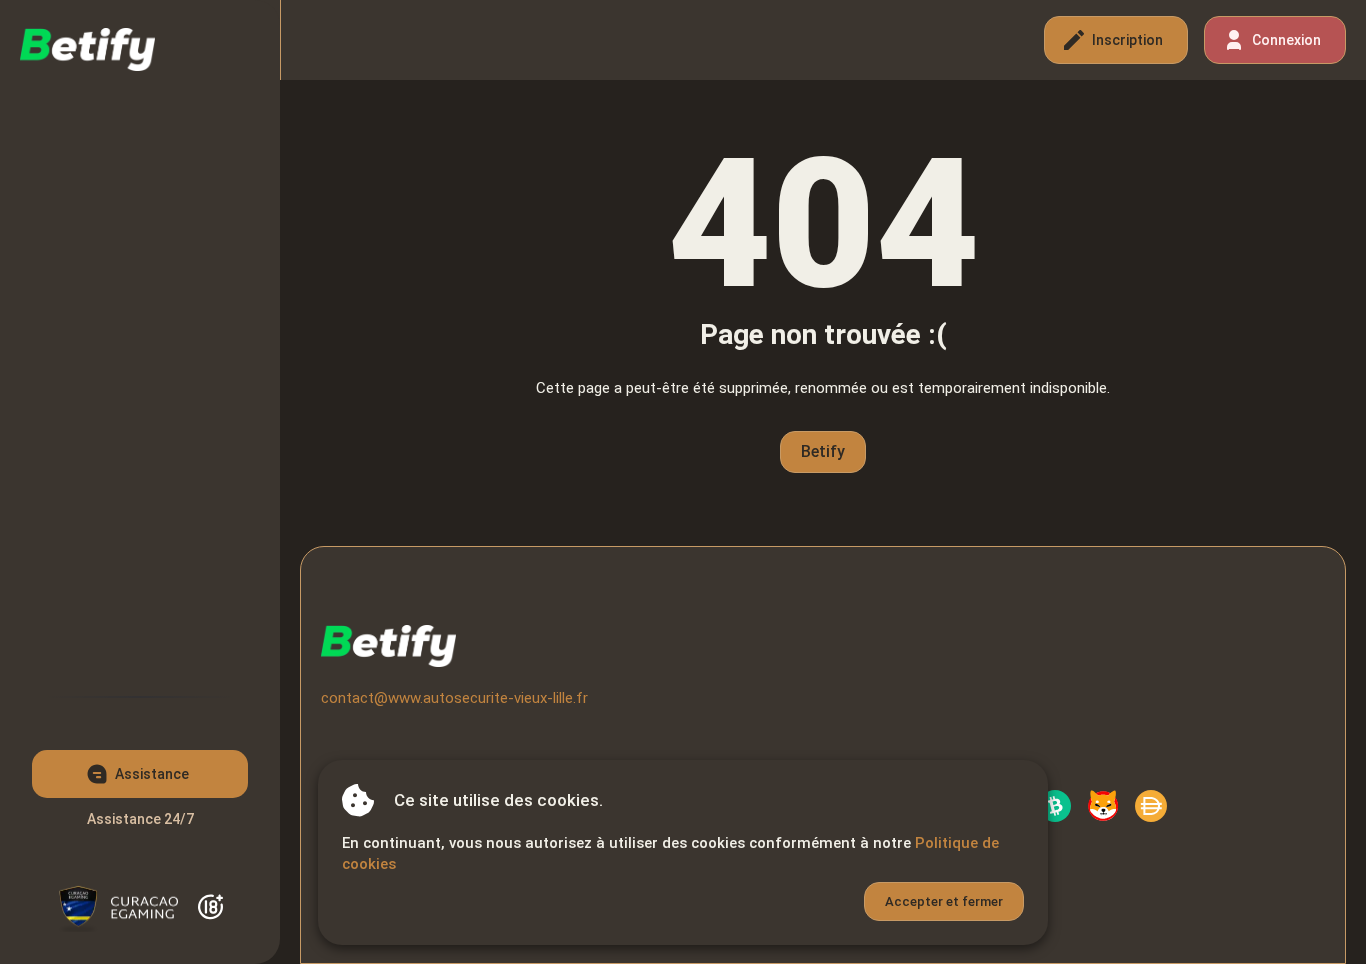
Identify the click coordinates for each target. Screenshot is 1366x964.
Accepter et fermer (944, 901)
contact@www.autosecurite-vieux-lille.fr (454, 698)
